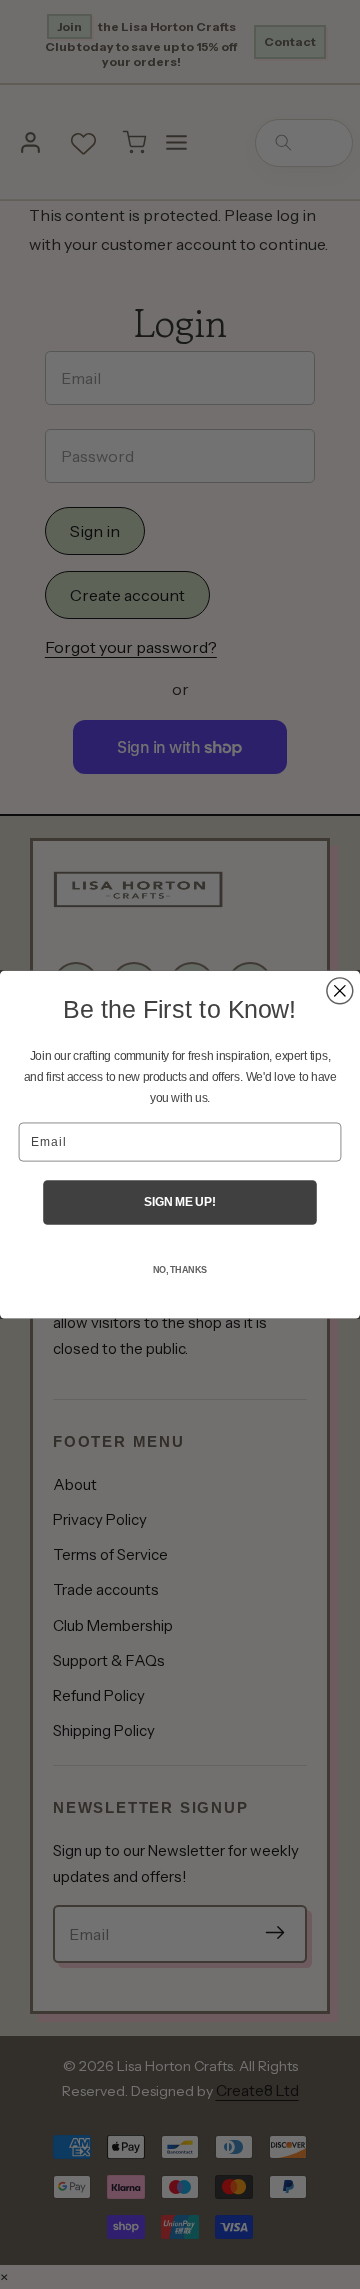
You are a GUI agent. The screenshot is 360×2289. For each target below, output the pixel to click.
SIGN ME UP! (179, 1202)
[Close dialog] (340, 991)
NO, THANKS (180, 1270)
